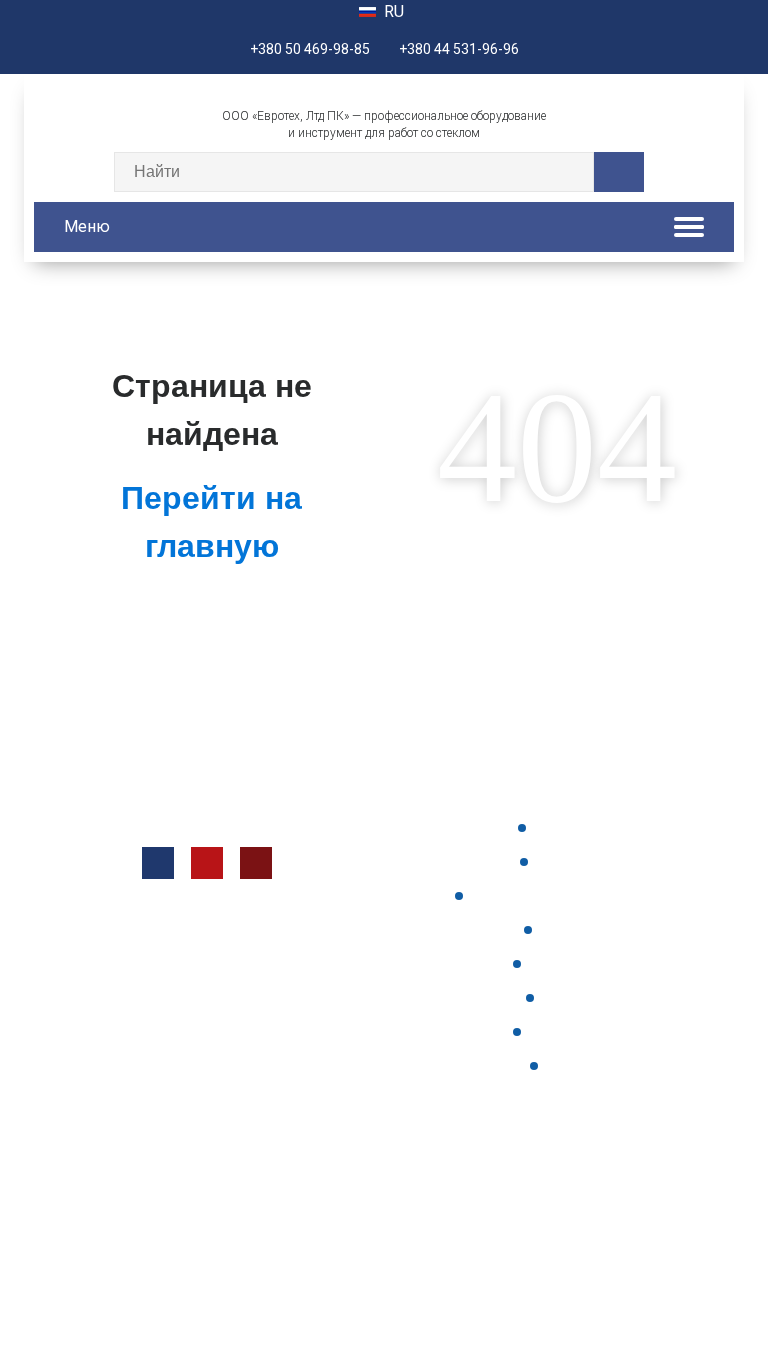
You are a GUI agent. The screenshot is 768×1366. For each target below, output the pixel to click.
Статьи (575, 1065)
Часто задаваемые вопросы (575, 895)
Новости (575, 929)
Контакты (575, 861)
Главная (575, 997)
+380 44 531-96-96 (459, 49)
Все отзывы (575, 1031)
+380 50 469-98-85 (310, 49)
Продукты (575, 827)
